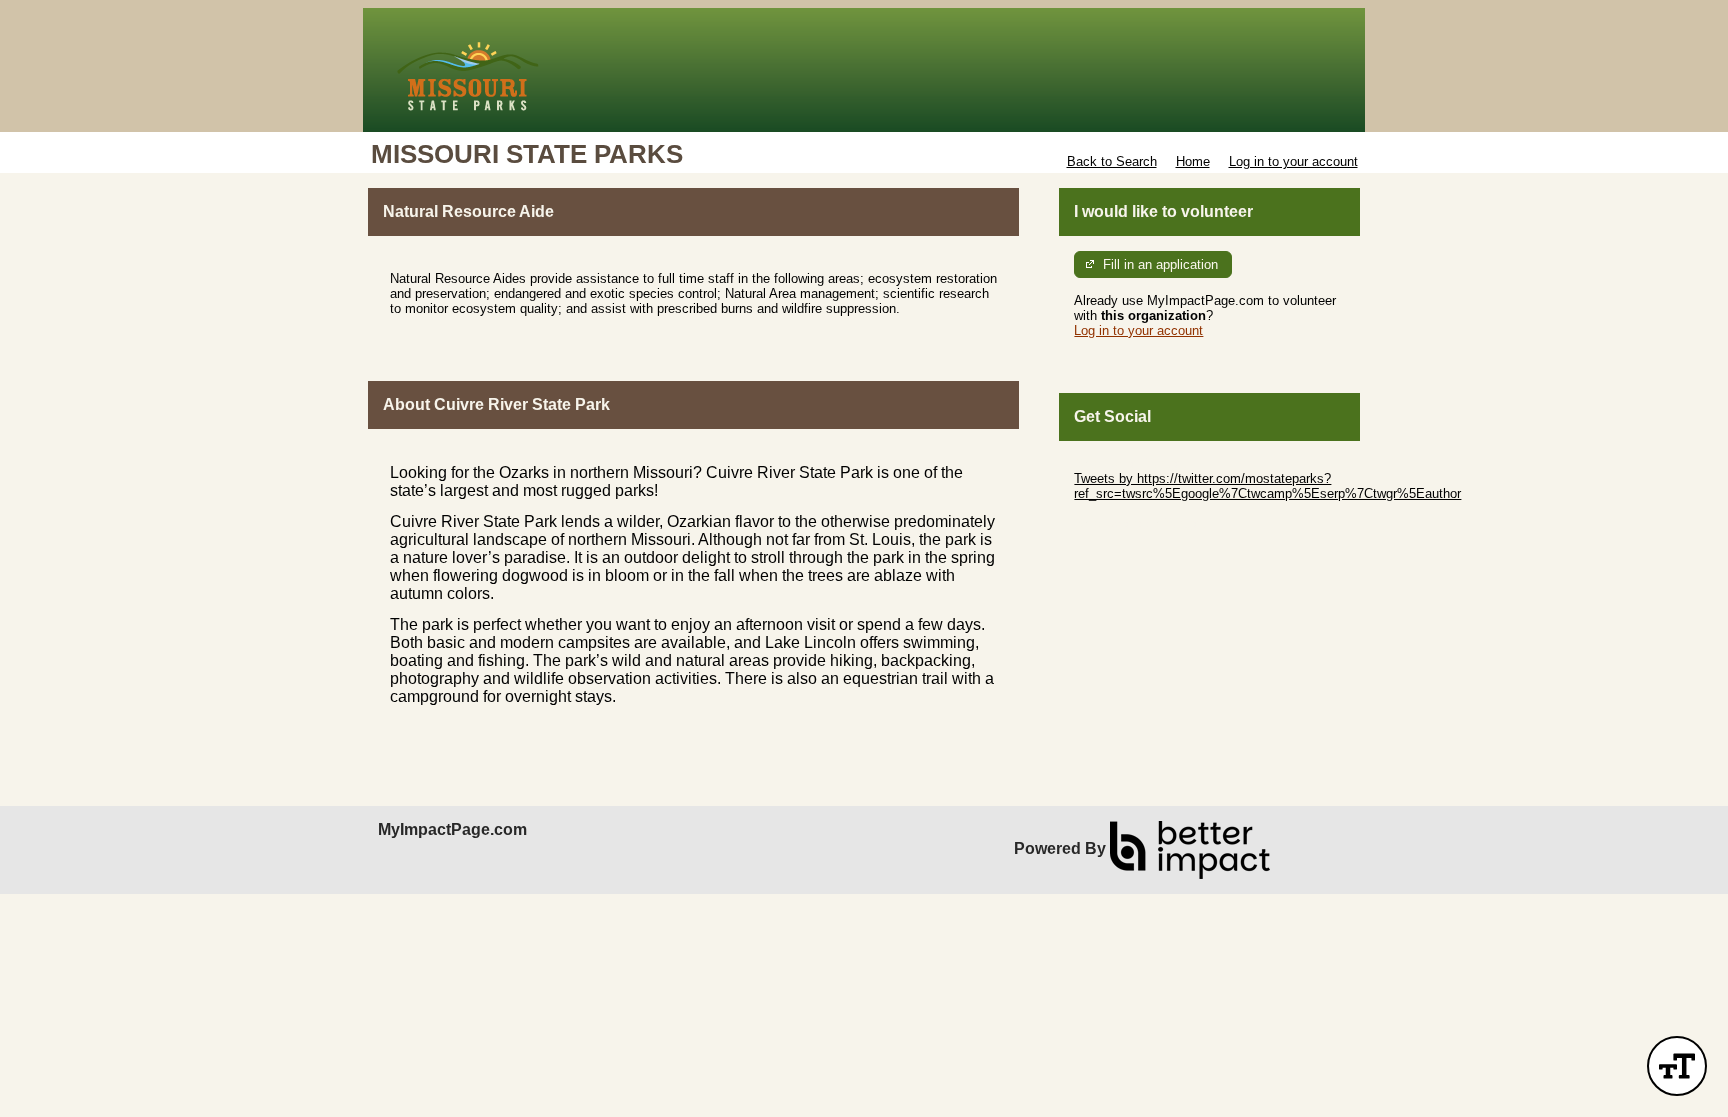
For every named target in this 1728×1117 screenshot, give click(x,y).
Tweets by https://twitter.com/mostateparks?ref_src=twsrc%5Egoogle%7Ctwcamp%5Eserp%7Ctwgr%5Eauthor (1267, 486)
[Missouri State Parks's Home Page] (864, 70)
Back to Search (1112, 161)
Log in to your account (1293, 161)
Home (1193, 161)
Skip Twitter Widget (1130, 463)
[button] (1677, 1066)
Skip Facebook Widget (1139, 523)
